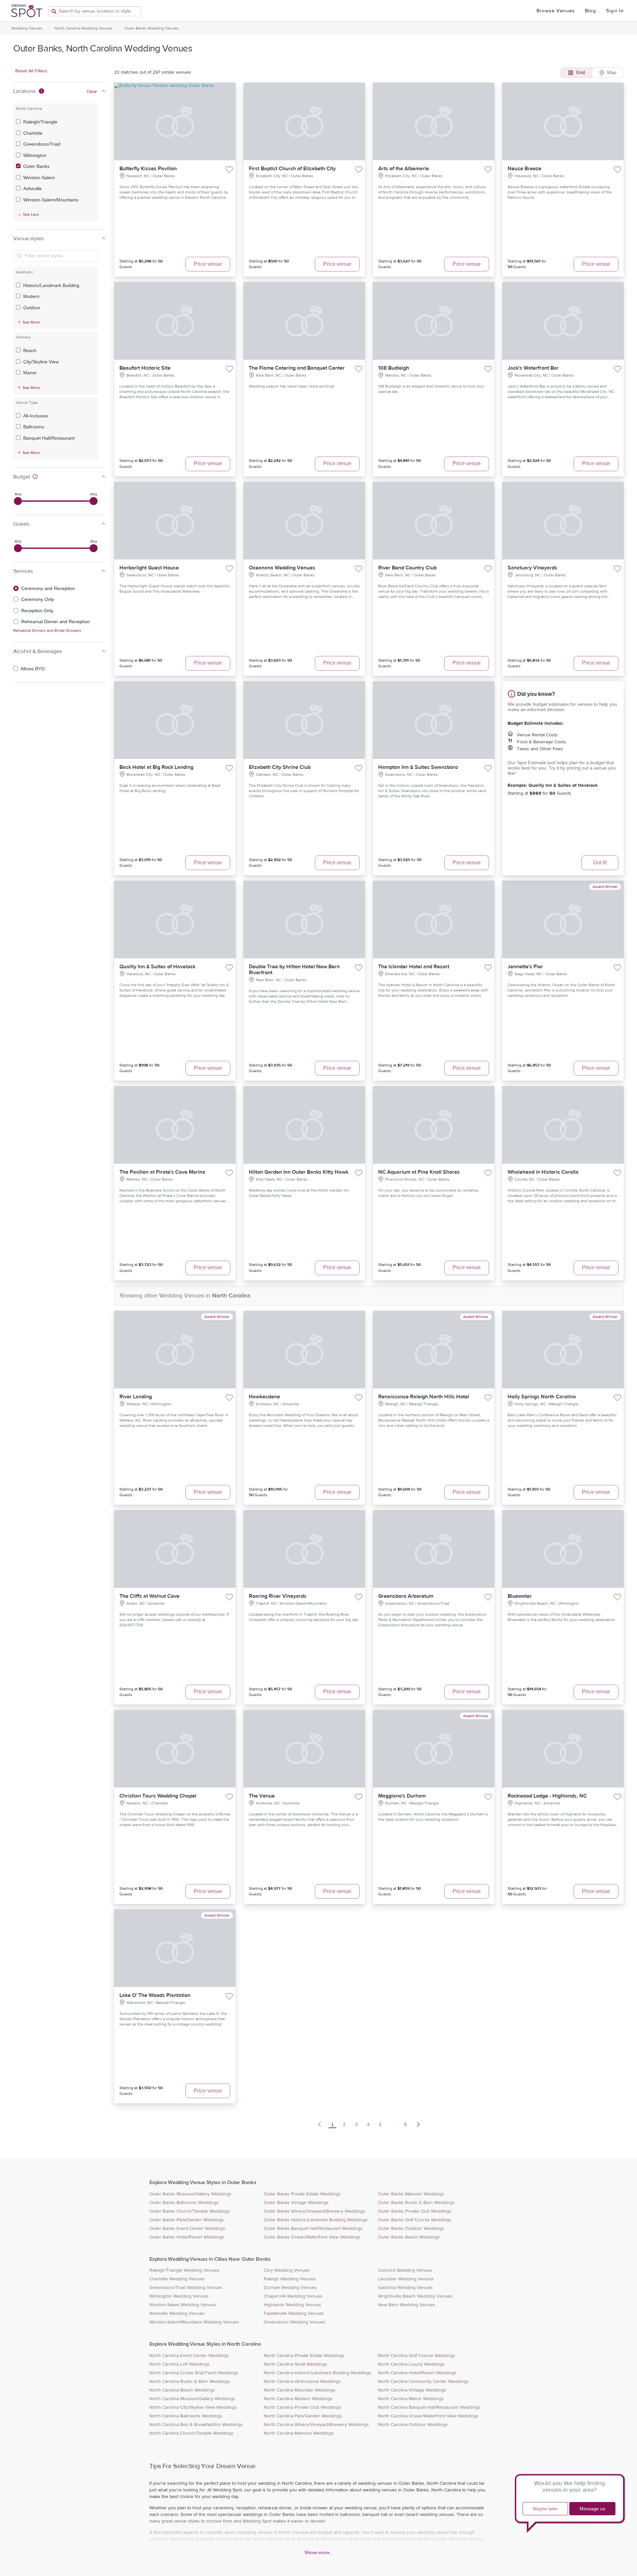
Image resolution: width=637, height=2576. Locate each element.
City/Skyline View (41, 362)
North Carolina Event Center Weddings (189, 2356)
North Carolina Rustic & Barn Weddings (190, 2382)
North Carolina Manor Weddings (411, 2399)
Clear (92, 92)
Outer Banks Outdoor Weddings (411, 2229)
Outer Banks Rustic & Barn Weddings (416, 2203)
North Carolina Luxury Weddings (411, 2364)
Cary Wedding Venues (287, 2270)
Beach (30, 350)
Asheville (33, 188)
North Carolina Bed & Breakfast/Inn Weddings (196, 2425)
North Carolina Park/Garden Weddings (303, 2416)
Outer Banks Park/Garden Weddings (187, 2220)
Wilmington (35, 155)
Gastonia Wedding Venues (405, 2288)
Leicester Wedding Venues (406, 2279)
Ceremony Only (38, 599)
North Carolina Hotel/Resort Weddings (417, 2373)
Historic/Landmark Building (51, 285)
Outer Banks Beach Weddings (409, 2237)
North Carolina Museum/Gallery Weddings (192, 2399)
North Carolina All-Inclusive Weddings (302, 2382)
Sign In (615, 11)
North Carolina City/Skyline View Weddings (193, 2407)
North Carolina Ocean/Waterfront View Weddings (428, 2416)
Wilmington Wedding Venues (179, 2296)
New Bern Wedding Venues (407, 2305)
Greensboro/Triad (42, 144)
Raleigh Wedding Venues (290, 2279)
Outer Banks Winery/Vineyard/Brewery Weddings (315, 2211)
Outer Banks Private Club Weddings (415, 2211)
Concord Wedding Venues (405, 2270)
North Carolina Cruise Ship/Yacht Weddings (194, 2373)
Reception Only (37, 611)
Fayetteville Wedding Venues (294, 2314)
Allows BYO (33, 669)
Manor (30, 373)
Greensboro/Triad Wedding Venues (186, 2288)
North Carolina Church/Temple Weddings (191, 2433)
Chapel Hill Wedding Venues (293, 2296)
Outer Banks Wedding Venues (152, 28)
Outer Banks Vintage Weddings (296, 2203)
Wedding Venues (27, 28)
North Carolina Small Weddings (295, 2364)
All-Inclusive (36, 416)
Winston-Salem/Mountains (51, 200)
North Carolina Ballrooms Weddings (186, 2416)
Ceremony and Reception (48, 588)
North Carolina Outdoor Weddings (413, 2425)
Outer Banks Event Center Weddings (187, 2229)
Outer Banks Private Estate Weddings (302, 2194)
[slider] (18, 501)
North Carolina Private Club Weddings (302, 2407)
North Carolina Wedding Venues (83, 28)
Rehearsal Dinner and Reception (56, 622)
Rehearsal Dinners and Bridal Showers (47, 630)
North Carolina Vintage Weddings (412, 2390)
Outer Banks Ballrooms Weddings (184, 2203)
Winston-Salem (39, 178)
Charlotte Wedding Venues (177, 2279)
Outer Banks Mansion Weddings (411, 2194)
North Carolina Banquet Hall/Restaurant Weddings (429, 2407)
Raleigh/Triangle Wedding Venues (184, 2270)
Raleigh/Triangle (40, 122)
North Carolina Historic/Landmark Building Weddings (318, 2373)
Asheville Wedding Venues (177, 2314)
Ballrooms (34, 427)
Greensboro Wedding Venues (295, 2322)
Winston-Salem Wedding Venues (183, 2305)
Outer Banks (36, 166)
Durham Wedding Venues (290, 2288)
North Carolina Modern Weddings (298, 2399)
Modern (31, 296)
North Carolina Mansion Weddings (299, 2433)
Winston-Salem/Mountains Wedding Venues (194, 2322)
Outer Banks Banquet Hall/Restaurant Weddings (313, 2229)
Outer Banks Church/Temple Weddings (190, 2211)
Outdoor (32, 308)
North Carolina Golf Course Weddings (417, 2356)
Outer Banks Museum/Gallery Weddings (190, 2194)
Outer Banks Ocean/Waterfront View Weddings (312, 2237)
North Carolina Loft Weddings (179, 2364)
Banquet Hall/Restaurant (49, 438)
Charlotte (33, 133)
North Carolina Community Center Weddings (423, 2382)
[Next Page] (418, 2124)
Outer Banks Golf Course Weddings (415, 2220)
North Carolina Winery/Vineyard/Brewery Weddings (316, 2425)
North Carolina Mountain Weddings (300, 2390)
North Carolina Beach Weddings (182, 2390)
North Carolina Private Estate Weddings (304, 2356)
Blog (591, 11)
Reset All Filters (31, 71)
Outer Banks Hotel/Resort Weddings (187, 2237)
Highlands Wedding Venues (292, 2305)
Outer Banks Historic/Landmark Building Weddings (316, 2220)
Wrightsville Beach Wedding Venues (415, 2296)
